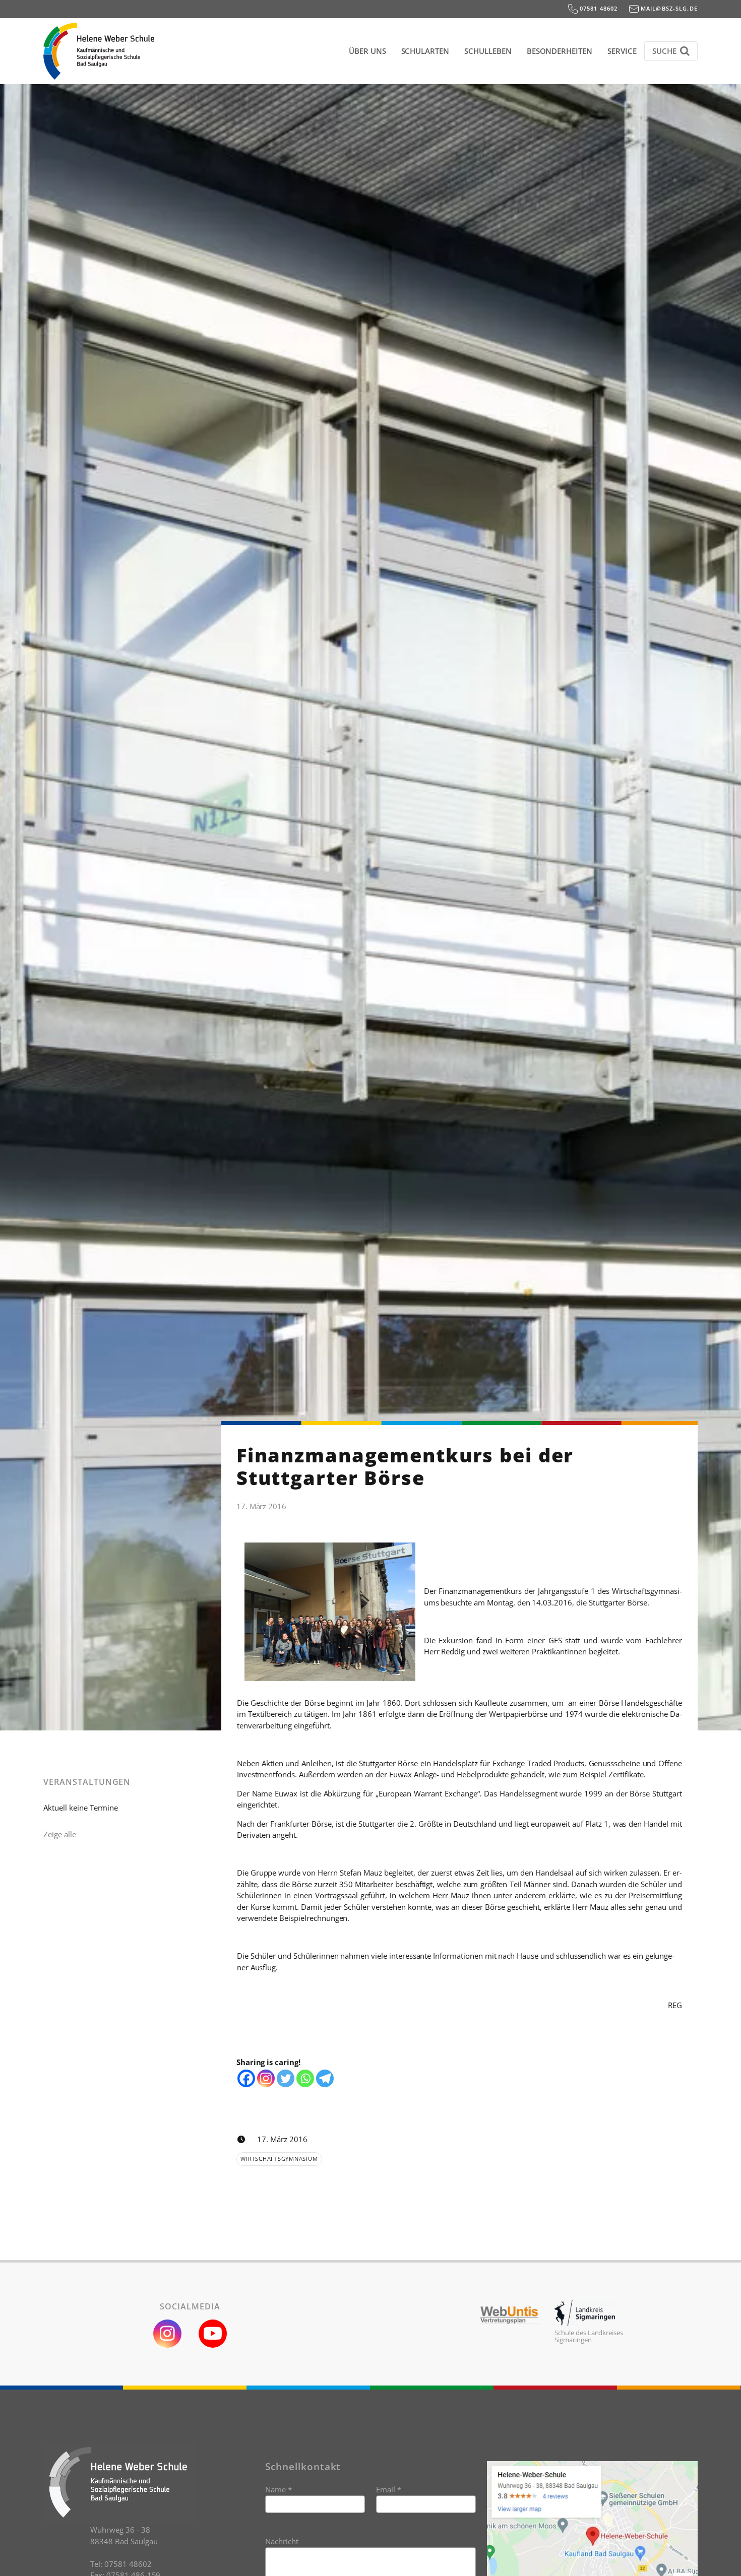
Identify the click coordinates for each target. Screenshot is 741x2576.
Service (622, 51)
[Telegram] (325, 2078)
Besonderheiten (560, 51)
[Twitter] (286, 2078)
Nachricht (282, 2541)
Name (279, 2489)
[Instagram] (266, 2078)
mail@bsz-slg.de (668, 8)
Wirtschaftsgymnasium (279, 2159)
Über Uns (367, 51)
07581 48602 (598, 8)
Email (389, 2489)
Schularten (425, 51)
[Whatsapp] (305, 2078)
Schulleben (488, 51)
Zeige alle (60, 1834)
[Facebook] (246, 2078)
